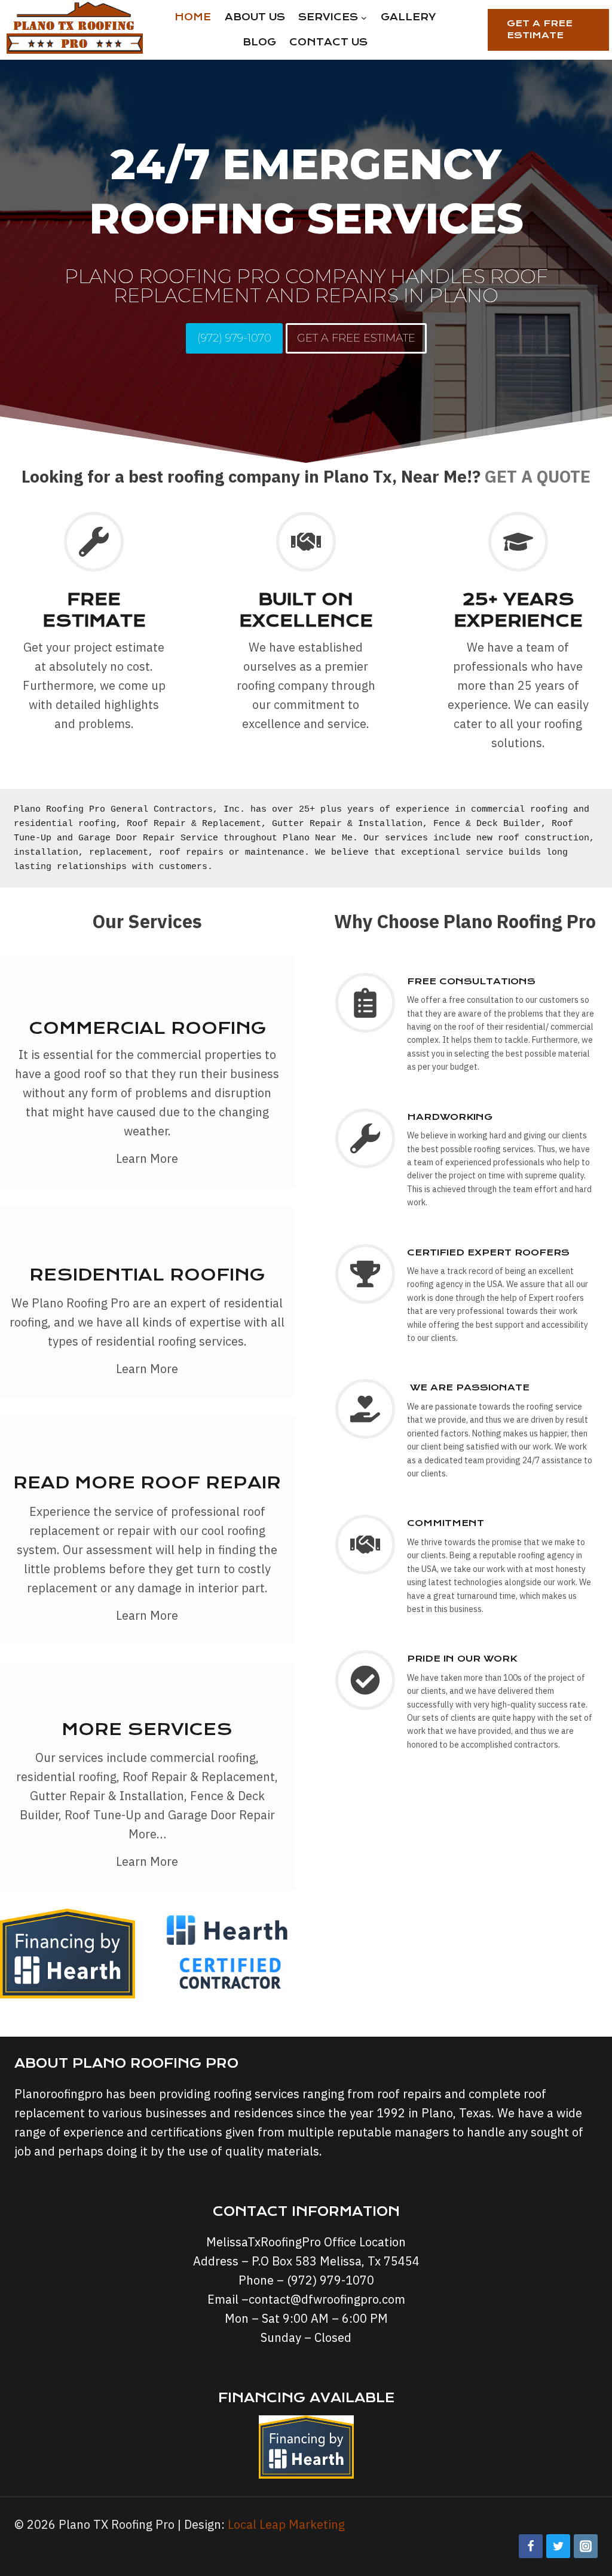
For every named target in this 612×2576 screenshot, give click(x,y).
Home (193, 17)
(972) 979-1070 (331, 2280)
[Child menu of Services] (333, 17)
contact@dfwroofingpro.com (327, 2299)
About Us (255, 17)
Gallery (408, 17)
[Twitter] (558, 2546)
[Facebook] (531, 2546)
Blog (259, 42)
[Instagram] (586, 2546)
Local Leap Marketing (286, 2524)
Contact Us (328, 42)
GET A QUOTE (538, 476)
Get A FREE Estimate (540, 29)
